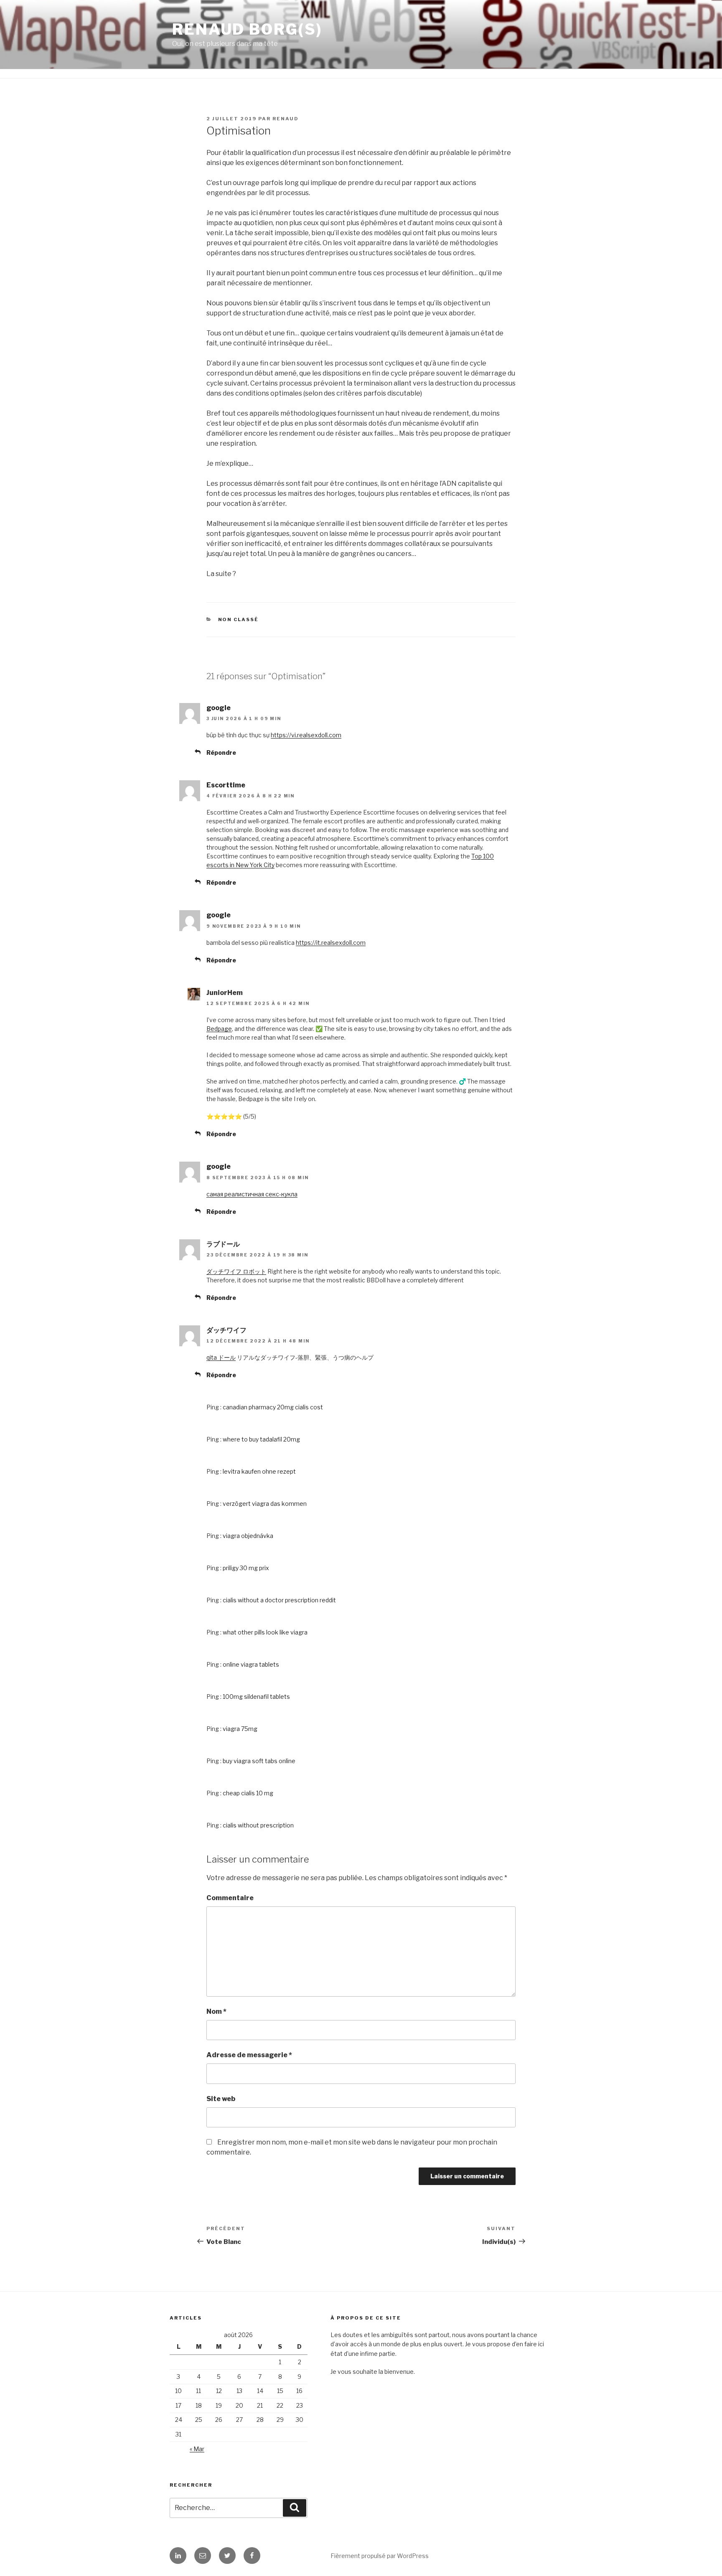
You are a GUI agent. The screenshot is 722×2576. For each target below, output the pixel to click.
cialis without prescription (258, 1825)
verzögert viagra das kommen (265, 1504)
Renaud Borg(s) (247, 29)
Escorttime (226, 785)
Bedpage (219, 1029)
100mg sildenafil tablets (256, 1697)
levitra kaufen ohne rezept (259, 1471)
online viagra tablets (251, 1664)
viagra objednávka (248, 1536)
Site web (221, 2099)
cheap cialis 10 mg (248, 1793)
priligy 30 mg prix (246, 1568)
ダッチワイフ (226, 1330)
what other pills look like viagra (265, 1632)
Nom (216, 2011)
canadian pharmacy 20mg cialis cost (273, 1407)
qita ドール (221, 1357)
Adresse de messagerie (249, 2055)
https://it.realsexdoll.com (331, 943)
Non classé (239, 619)
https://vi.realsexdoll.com (306, 735)
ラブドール (223, 1244)
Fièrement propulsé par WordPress (380, 2556)
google (219, 708)
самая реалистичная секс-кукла (252, 1194)
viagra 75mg (240, 1729)
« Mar (197, 2449)
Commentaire (230, 1898)
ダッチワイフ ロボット (236, 1271)
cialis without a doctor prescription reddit (279, 1600)
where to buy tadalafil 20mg (261, 1439)
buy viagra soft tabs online (259, 1761)
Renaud (286, 119)
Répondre (221, 752)
